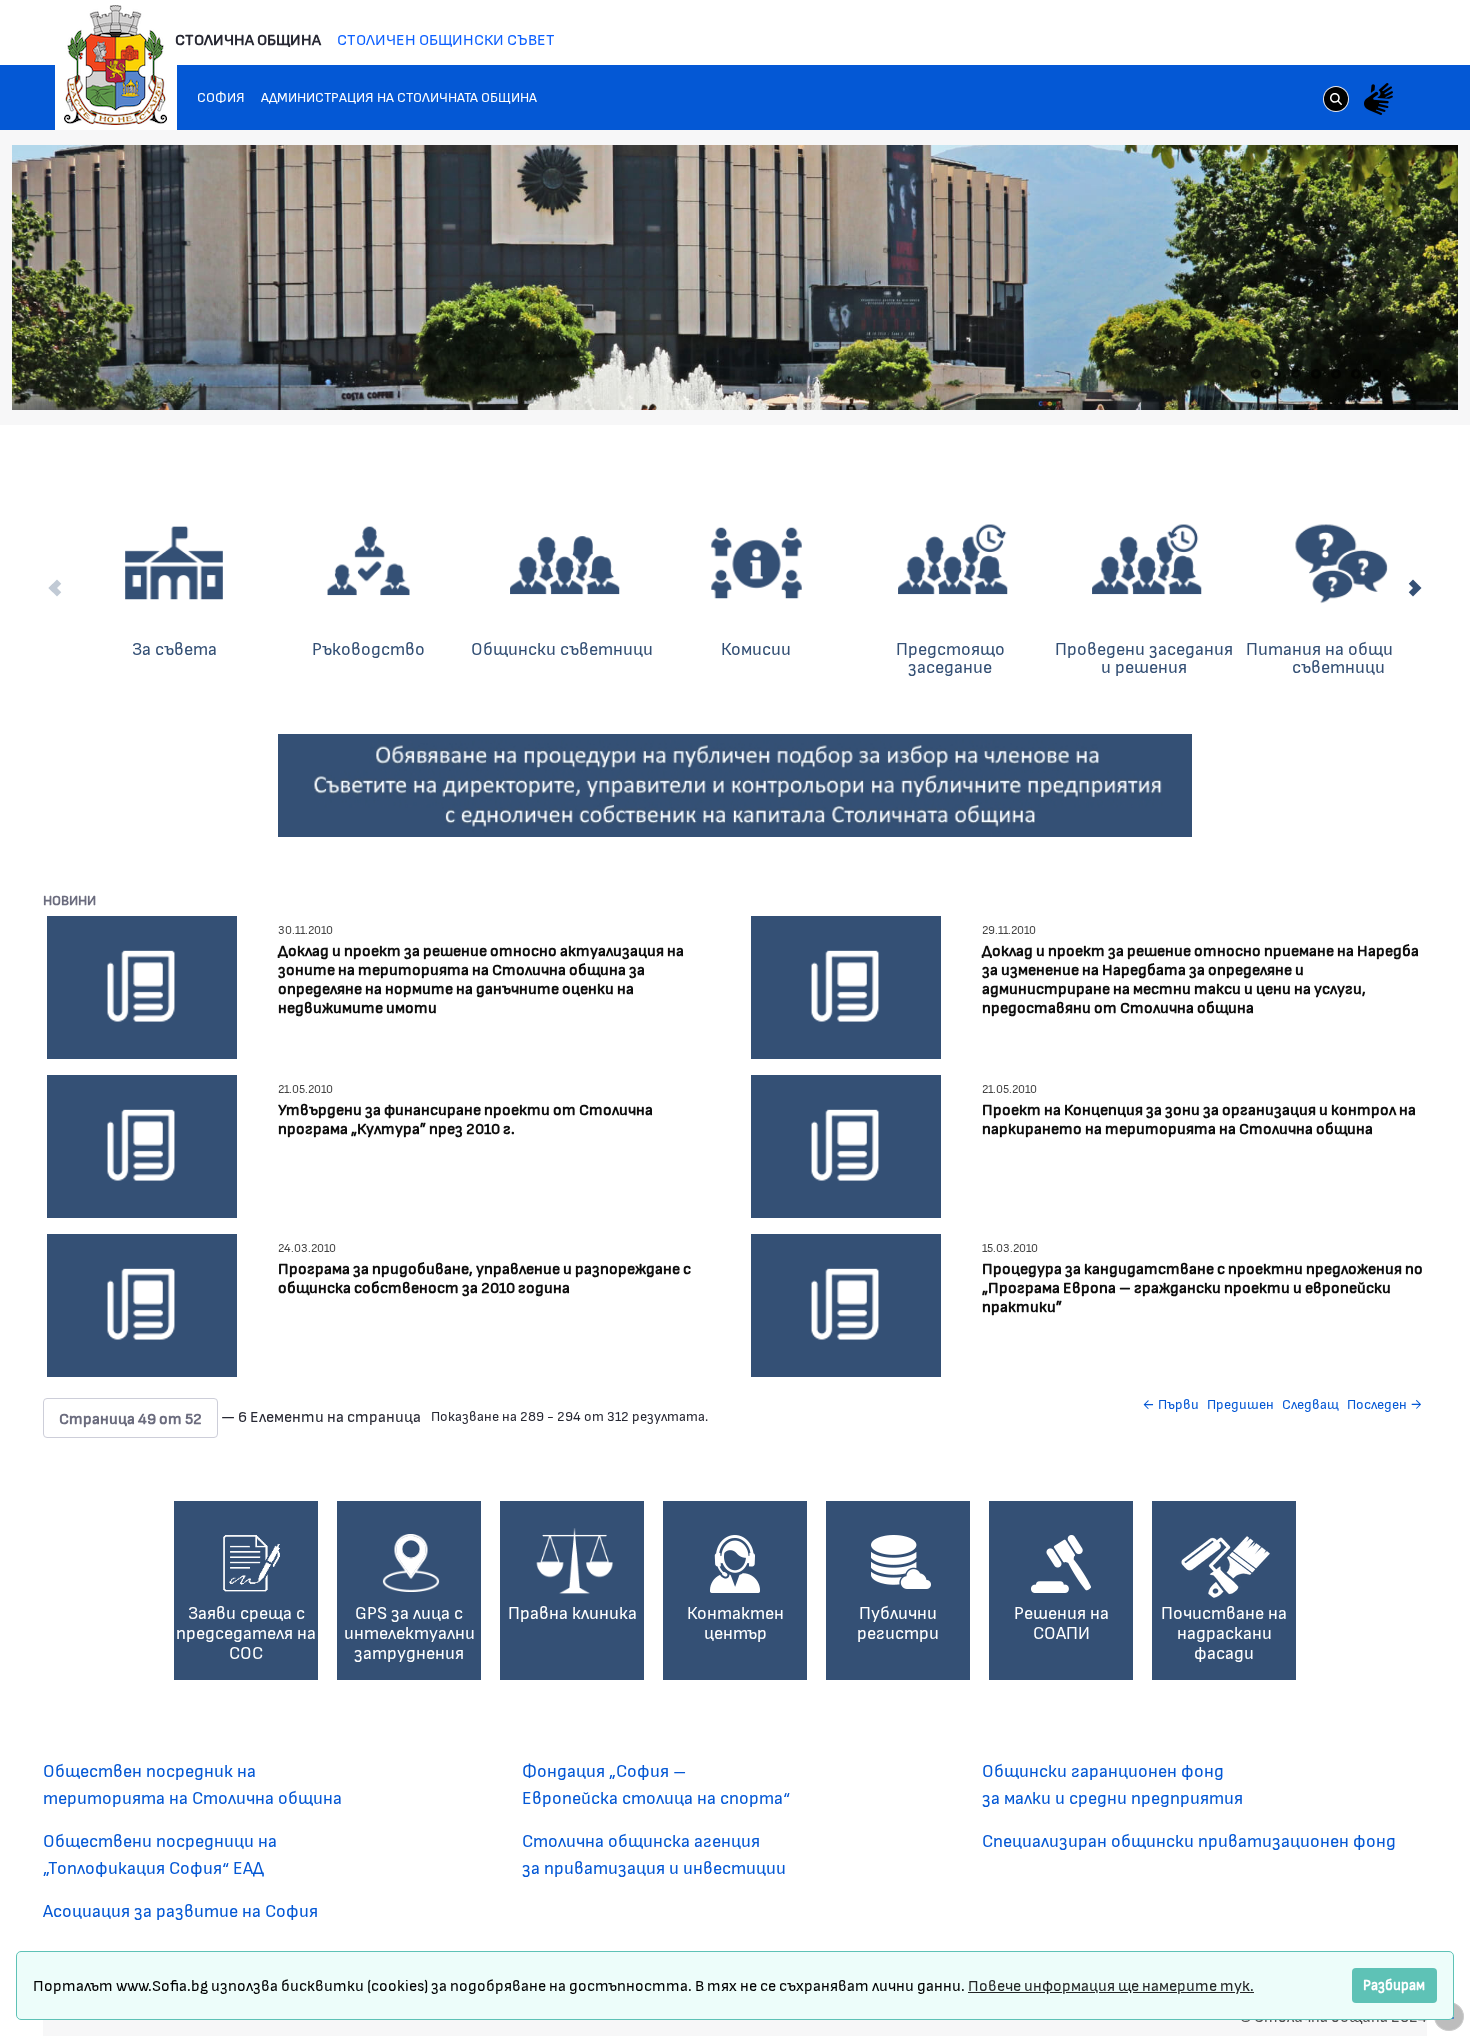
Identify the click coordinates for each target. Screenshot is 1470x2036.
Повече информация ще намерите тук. (1111, 1984)
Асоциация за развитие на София (180, 1910)
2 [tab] (1276, 374)
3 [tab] (1296, 374)
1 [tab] (1256, 374)
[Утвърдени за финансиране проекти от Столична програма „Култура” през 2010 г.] (142, 1143)
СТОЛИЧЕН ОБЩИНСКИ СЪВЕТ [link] (446, 38)
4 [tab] (1316, 374)
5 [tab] (1336, 374)
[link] (1336, 101)
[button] (130, 1418)
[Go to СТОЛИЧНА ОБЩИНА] (116, 65)
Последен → (1385, 1403)
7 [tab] (1376, 374)
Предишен (1240, 1403)
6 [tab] (1356, 374)
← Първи (1170, 1403)
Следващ (1310, 1403)
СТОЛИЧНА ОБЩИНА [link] (248, 38)
